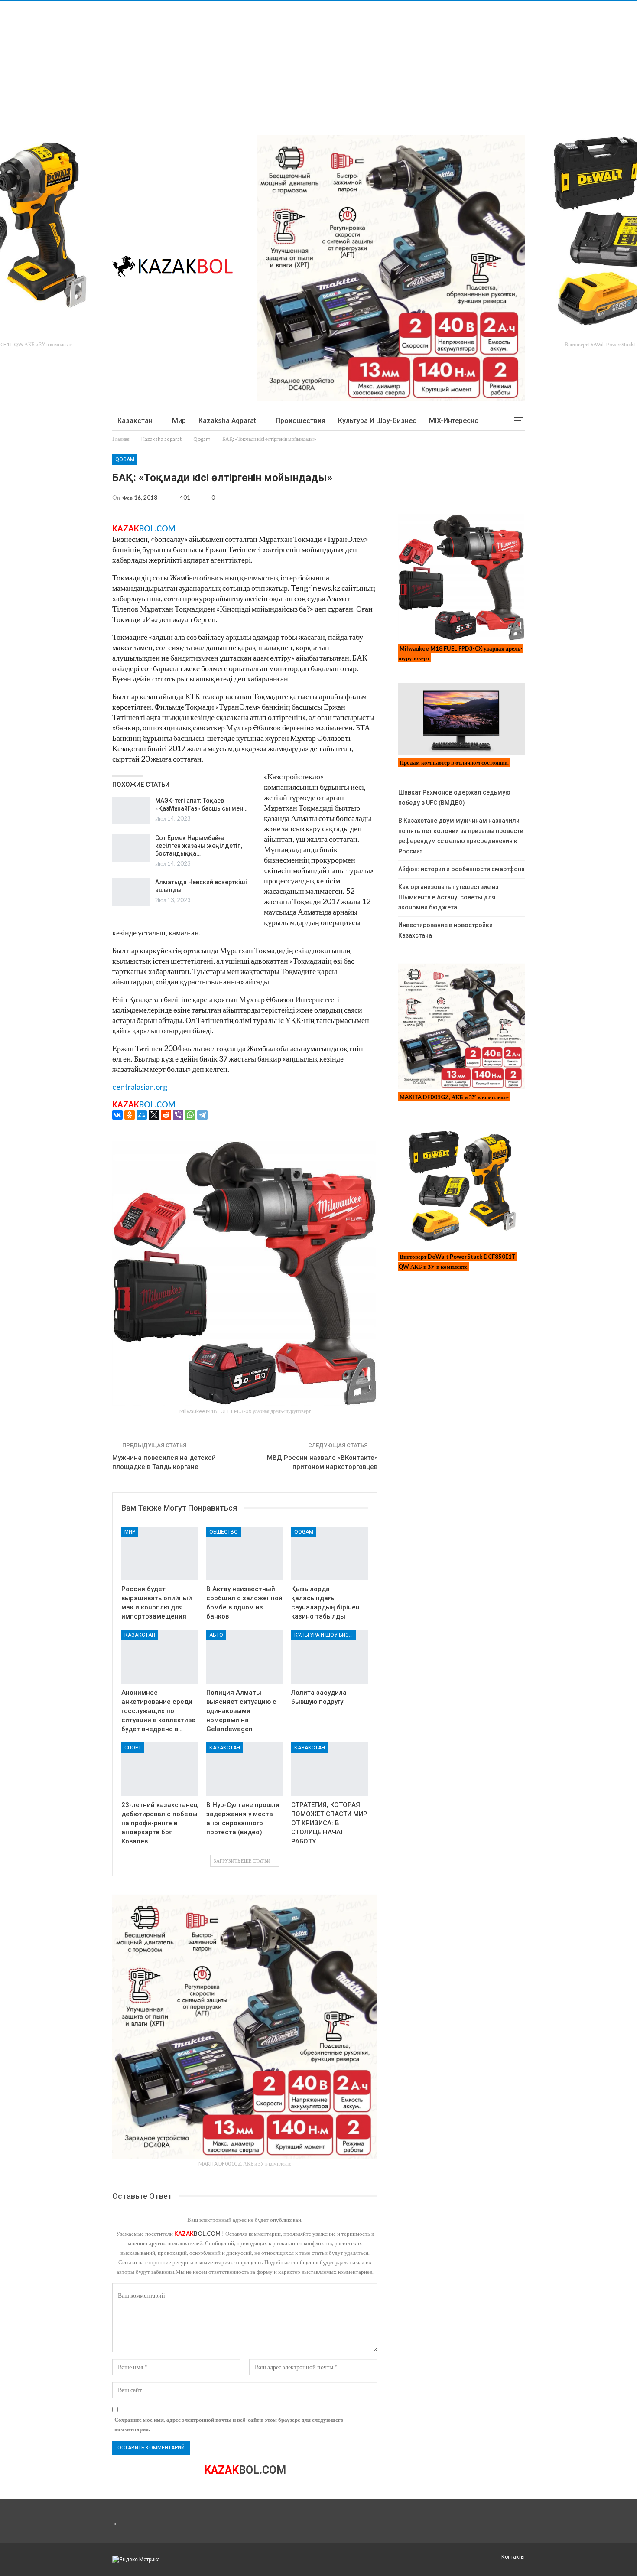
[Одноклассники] (130, 1115)
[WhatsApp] (190, 1115)
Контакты (513, 2557)
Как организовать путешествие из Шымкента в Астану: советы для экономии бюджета (448, 897)
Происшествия (301, 421)
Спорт (133, 1748)
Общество (224, 1532)
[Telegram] (202, 1115)
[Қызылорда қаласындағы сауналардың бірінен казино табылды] (330, 1554)
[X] (154, 1115)
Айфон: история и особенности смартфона (461, 869)
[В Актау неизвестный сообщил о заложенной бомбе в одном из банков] (245, 1554)
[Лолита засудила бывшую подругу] (330, 1657)
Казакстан (135, 421)
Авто (216, 1635)
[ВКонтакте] (117, 1115)
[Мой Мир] (142, 1115)
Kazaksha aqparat (227, 421)
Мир (179, 421)
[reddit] (166, 1115)
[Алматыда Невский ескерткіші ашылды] (131, 892)
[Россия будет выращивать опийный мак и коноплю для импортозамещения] (160, 1554)
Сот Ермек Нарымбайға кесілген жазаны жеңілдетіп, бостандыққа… (199, 846)
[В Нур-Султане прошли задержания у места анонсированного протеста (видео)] (245, 1770)
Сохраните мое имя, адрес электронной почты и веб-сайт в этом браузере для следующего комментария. (229, 2424)
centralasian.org (140, 1087)
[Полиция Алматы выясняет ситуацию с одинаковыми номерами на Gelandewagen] (245, 1657)
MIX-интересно (454, 421)
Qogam (125, 459)
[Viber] (178, 1115)
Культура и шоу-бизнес (377, 421)
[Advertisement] (260, 62)
